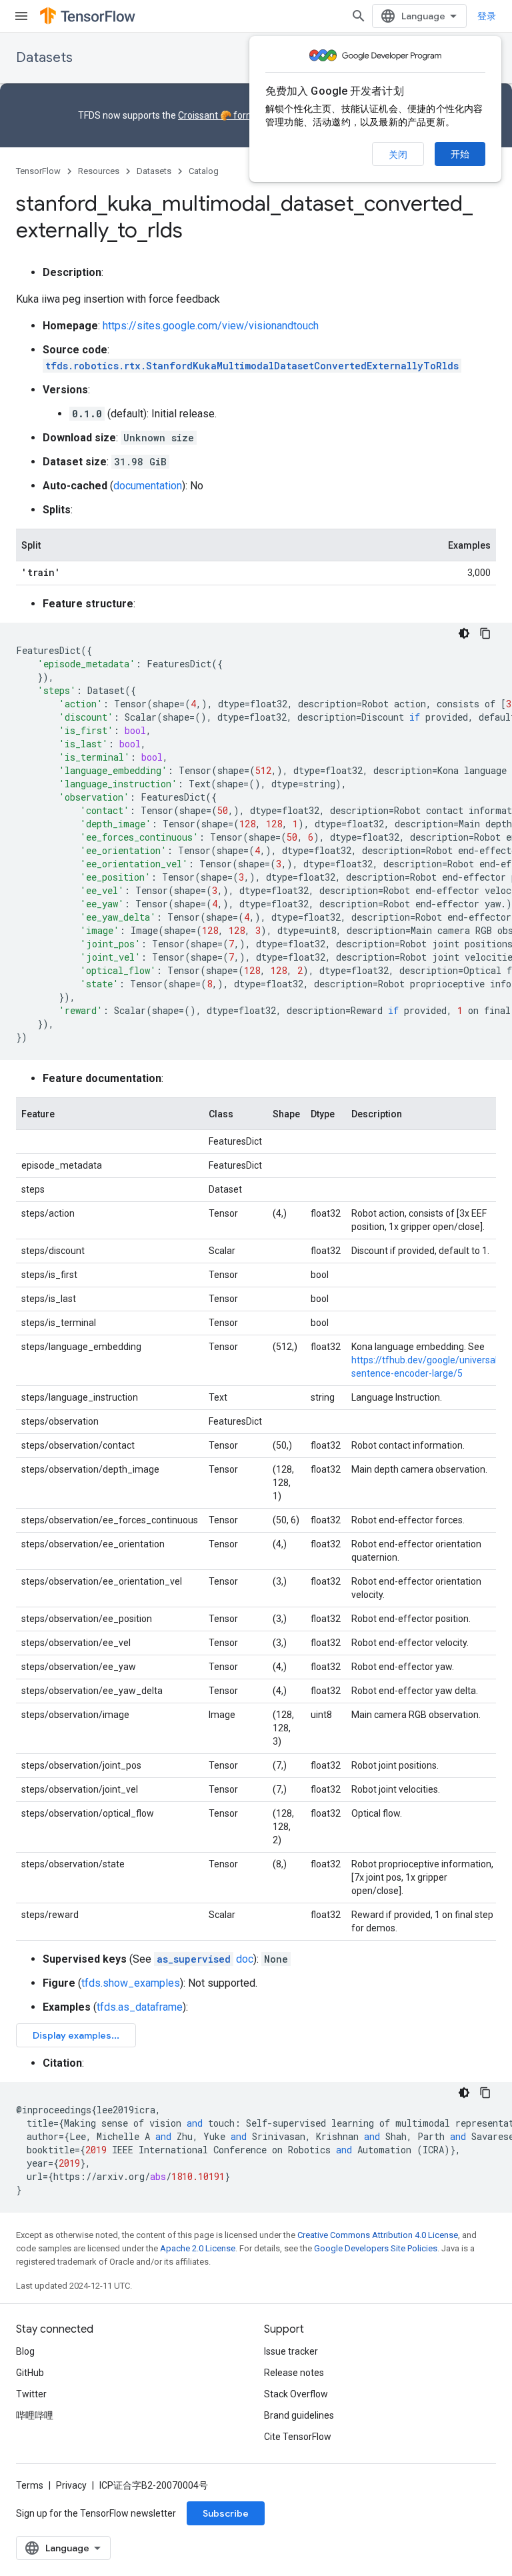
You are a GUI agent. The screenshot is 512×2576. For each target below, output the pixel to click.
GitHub (30, 2373)
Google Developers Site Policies (376, 2248)
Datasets (44, 58)
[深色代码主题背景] (464, 633)
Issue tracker (291, 2351)
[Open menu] (21, 16)
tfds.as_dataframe (140, 2007)
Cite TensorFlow (298, 2437)
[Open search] (359, 16)
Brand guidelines (299, 2415)
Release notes (294, 2373)
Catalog (204, 171)
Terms (30, 2485)
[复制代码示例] (485, 633)
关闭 (398, 155)
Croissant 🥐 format (221, 115)
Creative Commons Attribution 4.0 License (378, 2235)
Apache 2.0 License (198, 2248)
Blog (25, 2351)
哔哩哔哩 (35, 2415)
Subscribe (226, 2513)
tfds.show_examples (131, 1983)
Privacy (71, 2485)
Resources (99, 171)
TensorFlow (38, 171)
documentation (148, 486)
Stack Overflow (296, 2394)
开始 (460, 154)
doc (205, 1959)
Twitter (31, 2394)
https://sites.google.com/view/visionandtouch (211, 326)
